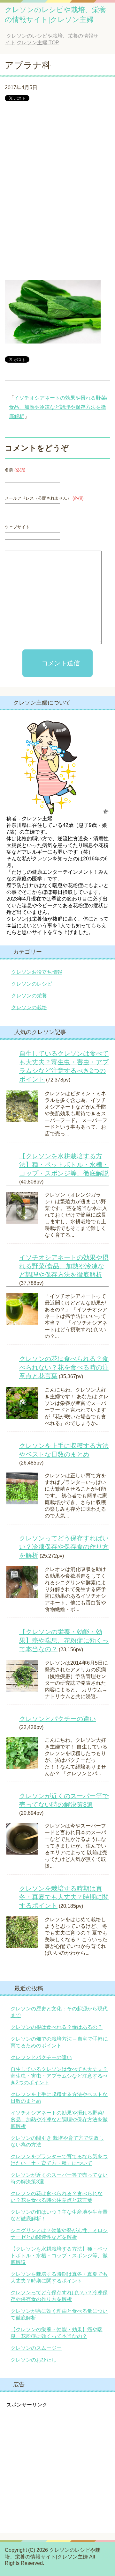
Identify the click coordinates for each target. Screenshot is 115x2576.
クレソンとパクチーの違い (57, 1719)
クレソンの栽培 (29, 1007)
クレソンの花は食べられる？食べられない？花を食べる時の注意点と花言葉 (64, 1367)
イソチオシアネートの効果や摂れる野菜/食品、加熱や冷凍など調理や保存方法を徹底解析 (58, 407)
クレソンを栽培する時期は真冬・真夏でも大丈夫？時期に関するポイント (64, 1897)
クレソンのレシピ (32, 984)
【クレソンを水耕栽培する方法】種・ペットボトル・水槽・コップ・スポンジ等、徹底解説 (64, 1165)
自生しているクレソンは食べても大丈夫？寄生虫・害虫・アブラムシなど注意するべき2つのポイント (59, 2076)
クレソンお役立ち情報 (37, 972)
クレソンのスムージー (36, 2348)
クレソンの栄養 (29, 996)
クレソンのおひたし (34, 2360)
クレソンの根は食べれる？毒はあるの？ (57, 2027)
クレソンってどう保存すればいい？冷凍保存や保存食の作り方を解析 (64, 1547)
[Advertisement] (57, 200)
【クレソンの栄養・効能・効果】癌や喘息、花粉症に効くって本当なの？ (64, 1640)
